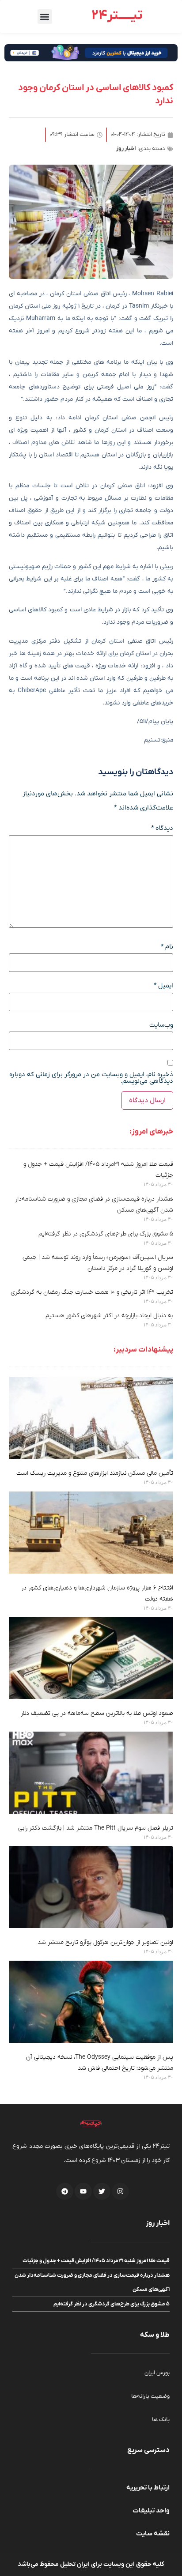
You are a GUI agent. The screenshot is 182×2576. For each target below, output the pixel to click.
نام (167, 947)
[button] (45, 17)
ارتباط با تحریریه (148, 2488)
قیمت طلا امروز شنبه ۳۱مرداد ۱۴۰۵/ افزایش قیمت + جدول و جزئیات (96, 2261)
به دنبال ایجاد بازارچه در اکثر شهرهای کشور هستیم (109, 1316)
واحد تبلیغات (151, 2511)
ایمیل (163, 986)
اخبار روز (126, 149)
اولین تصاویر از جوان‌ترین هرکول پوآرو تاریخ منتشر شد (105, 1942)
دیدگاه (162, 828)
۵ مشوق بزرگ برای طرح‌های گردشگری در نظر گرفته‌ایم (106, 1234)
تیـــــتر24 (117, 16)
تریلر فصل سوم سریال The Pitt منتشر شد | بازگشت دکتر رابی (96, 1828)
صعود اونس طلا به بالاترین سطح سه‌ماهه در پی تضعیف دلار (97, 1713)
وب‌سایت (161, 1025)
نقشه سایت (153, 2534)
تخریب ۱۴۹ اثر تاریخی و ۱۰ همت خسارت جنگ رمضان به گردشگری (92, 1292)
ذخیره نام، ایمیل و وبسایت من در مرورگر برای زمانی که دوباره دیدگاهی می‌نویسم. (91, 1078)
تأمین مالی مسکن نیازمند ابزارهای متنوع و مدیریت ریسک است (95, 1473)
